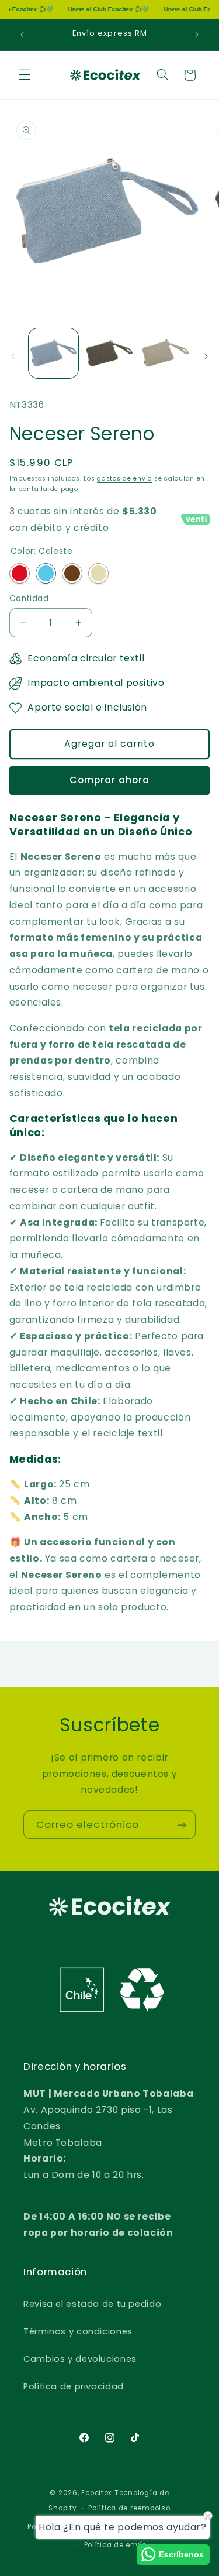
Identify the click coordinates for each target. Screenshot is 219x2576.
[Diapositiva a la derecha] (206, 356)
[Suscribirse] (182, 1825)
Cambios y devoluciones (80, 2359)
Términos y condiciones (78, 2331)
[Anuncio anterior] (22, 35)
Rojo (20, 573)
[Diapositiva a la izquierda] (13, 356)
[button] (25, 75)
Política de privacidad (74, 2386)
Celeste (46, 573)
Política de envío (116, 2545)
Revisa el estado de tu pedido (92, 2304)
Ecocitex (97, 2493)
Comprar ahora (110, 780)
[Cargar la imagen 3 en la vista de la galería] (165, 353)
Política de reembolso (129, 2508)
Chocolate (72, 573)
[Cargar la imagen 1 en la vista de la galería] (53, 353)
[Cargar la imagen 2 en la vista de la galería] (109, 353)
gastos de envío (124, 479)
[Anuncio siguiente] (197, 35)
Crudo (98, 573)
